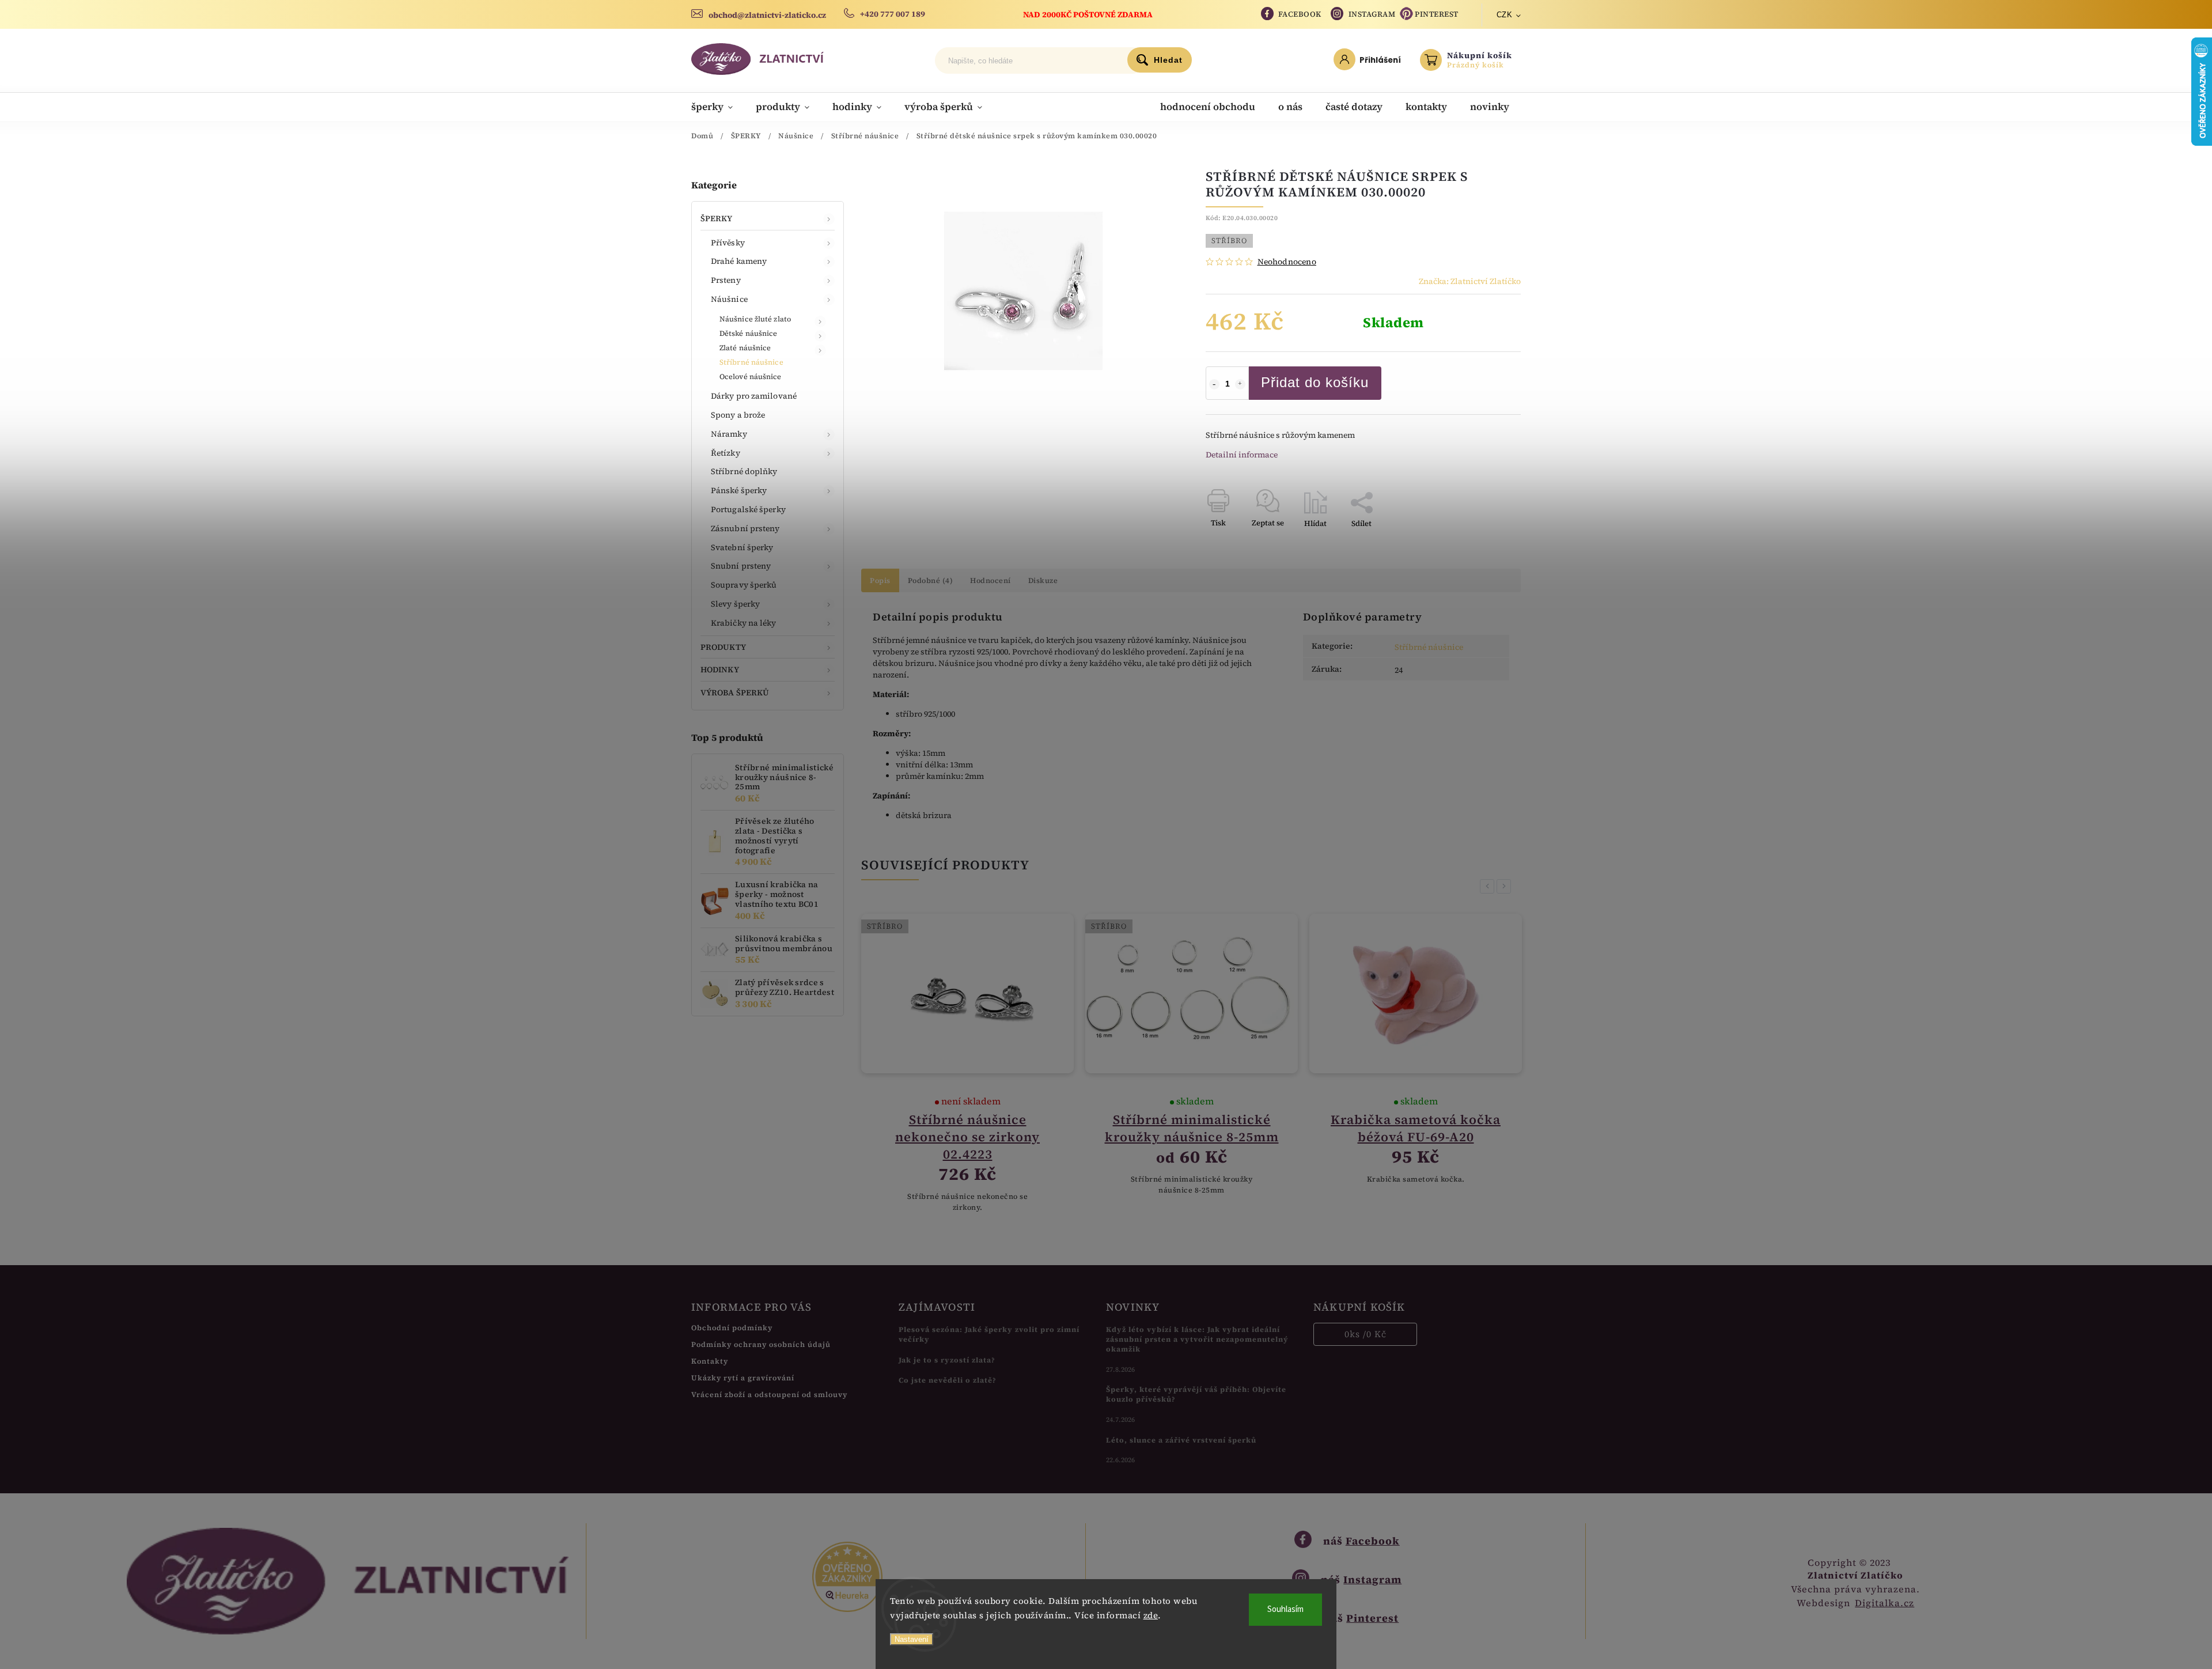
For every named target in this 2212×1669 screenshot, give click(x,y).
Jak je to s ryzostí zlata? (947, 1360)
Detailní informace (1242, 455)
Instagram (1372, 14)
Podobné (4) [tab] (931, 580)
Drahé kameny (739, 261)
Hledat (1168, 60)
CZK (1505, 15)
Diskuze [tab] (1043, 580)
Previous (1489, 886)
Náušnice (729, 299)
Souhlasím (1285, 1609)
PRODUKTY (723, 647)
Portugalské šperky (748, 509)
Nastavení (912, 1639)
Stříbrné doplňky (744, 471)
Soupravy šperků (744, 585)
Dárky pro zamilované (754, 396)
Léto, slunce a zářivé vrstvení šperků (1181, 1440)
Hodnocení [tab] (991, 580)
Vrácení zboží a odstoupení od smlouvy (769, 1394)
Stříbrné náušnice (751, 362)
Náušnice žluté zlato (755, 319)
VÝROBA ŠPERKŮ (735, 692)
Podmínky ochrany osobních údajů (761, 1344)
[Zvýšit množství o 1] (1240, 384)
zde (1151, 1615)
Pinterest (1437, 14)
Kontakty (710, 1361)
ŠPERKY (717, 218)
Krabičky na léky (744, 623)
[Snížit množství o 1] (1214, 384)
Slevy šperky (735, 604)
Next (1506, 886)
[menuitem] (718, 107)
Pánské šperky (739, 490)
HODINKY (720, 669)
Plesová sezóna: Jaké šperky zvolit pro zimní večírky (989, 1334)
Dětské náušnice (749, 333)
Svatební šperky (742, 547)
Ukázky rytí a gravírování (743, 1378)
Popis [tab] (880, 580)
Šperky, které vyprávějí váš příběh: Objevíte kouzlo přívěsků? (1196, 1394)
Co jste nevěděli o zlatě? (948, 1380)
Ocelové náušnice (751, 376)
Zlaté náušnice (745, 348)
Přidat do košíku (1315, 382)
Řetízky (726, 453)
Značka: (1470, 281)
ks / (1366, 1334)
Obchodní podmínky (732, 1328)
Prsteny (726, 280)
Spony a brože (738, 415)
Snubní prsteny (741, 566)
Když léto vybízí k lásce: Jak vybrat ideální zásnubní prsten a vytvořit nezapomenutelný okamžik (1197, 1339)
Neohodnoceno (1287, 262)
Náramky (729, 434)
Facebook (1300, 14)
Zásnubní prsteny (745, 528)
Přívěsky (728, 243)
